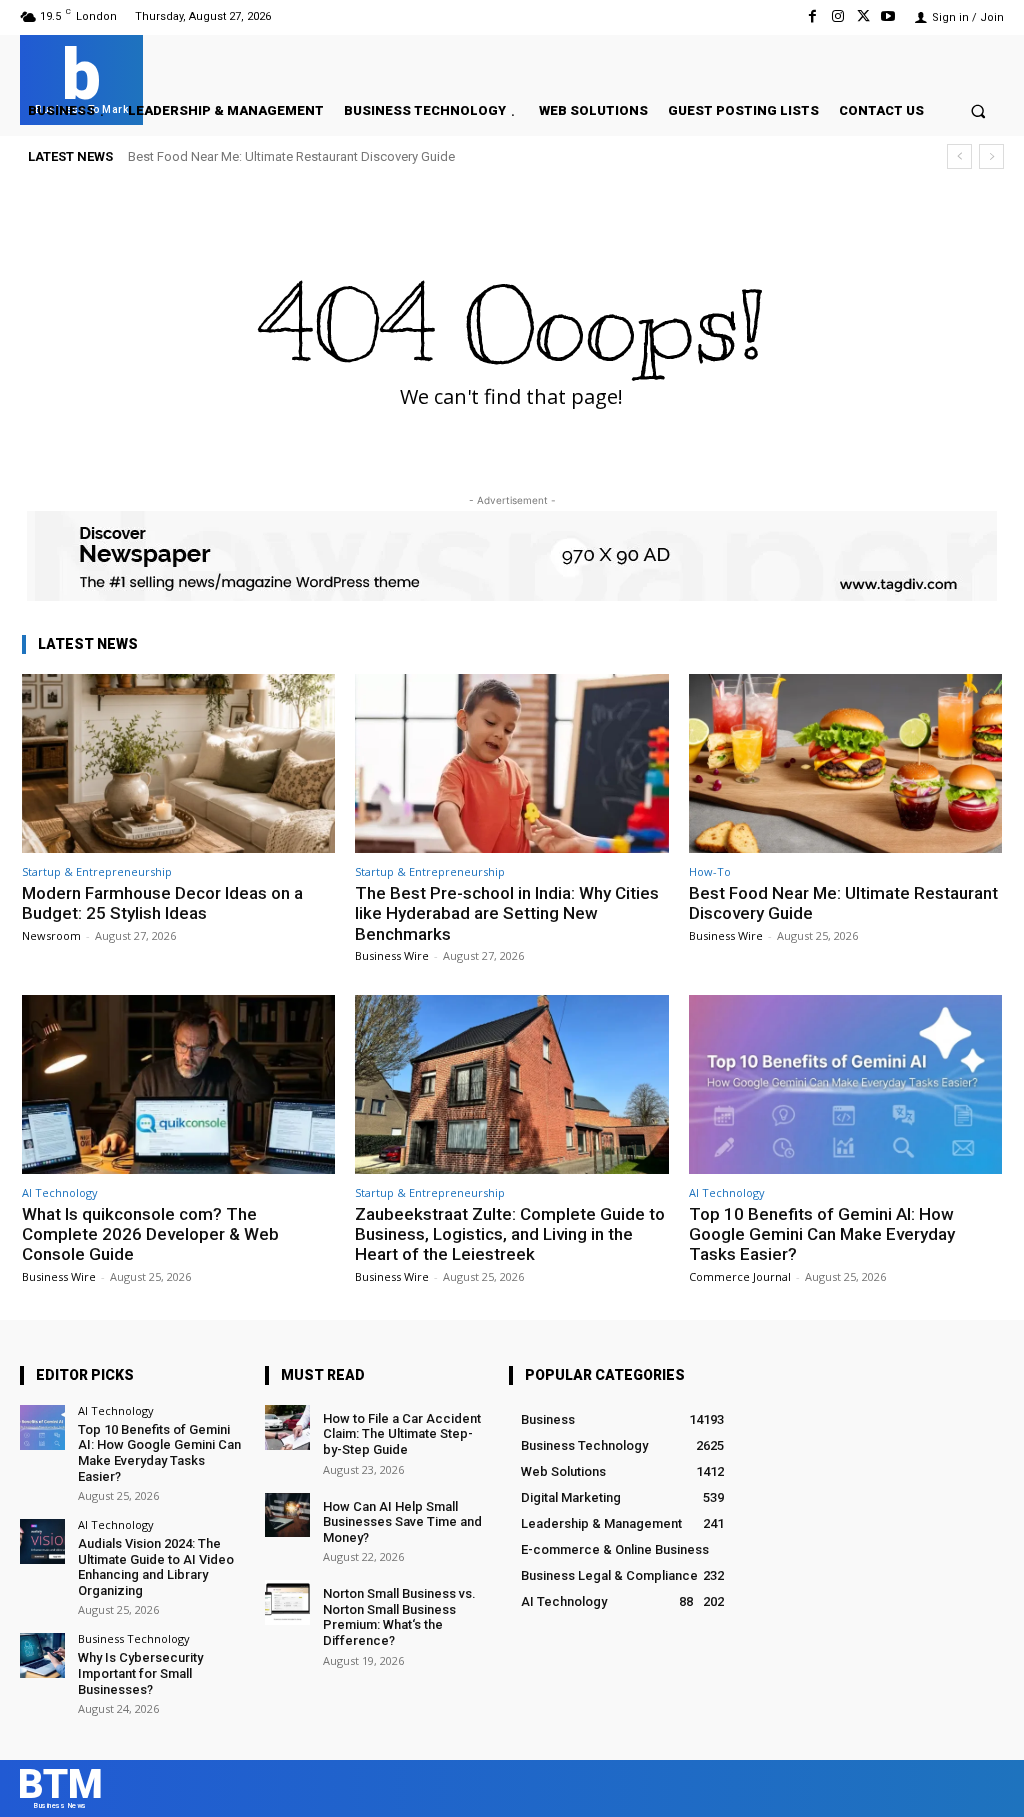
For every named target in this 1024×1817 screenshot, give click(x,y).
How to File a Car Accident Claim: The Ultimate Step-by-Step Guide (402, 1434)
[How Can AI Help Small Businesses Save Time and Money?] (287, 1515)
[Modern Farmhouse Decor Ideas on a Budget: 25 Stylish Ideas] (178, 763)
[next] (991, 156)
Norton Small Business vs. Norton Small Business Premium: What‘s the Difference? (399, 1617)
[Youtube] (888, 16)
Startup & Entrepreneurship (97, 871)
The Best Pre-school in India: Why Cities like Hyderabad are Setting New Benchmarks (507, 913)
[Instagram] (837, 16)
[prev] (959, 156)
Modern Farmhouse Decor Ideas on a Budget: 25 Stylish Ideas (162, 903)
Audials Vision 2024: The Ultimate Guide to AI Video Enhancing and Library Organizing (156, 1567)
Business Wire (392, 955)
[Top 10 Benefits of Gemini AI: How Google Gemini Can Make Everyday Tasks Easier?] (845, 1084)
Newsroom (51, 935)
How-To (710, 871)
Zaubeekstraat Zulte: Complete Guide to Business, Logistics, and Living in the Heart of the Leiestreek (510, 1234)
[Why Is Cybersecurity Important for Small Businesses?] (42, 1655)
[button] (978, 110)
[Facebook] (812, 16)
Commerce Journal (740, 1276)
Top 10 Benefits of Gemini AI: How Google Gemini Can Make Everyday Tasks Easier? (822, 1234)
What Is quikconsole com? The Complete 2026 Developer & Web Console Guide (150, 1234)
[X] (863, 16)
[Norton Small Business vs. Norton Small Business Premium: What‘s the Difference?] (287, 1602)
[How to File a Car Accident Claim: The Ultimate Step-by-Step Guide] (287, 1427)
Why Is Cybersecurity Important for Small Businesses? (140, 1673)
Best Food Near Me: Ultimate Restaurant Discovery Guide (291, 156)
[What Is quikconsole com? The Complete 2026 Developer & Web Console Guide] (178, 1084)
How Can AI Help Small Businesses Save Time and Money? (402, 1522)
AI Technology (60, 1192)
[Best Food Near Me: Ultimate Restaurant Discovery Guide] (845, 763)
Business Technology (134, 1638)
